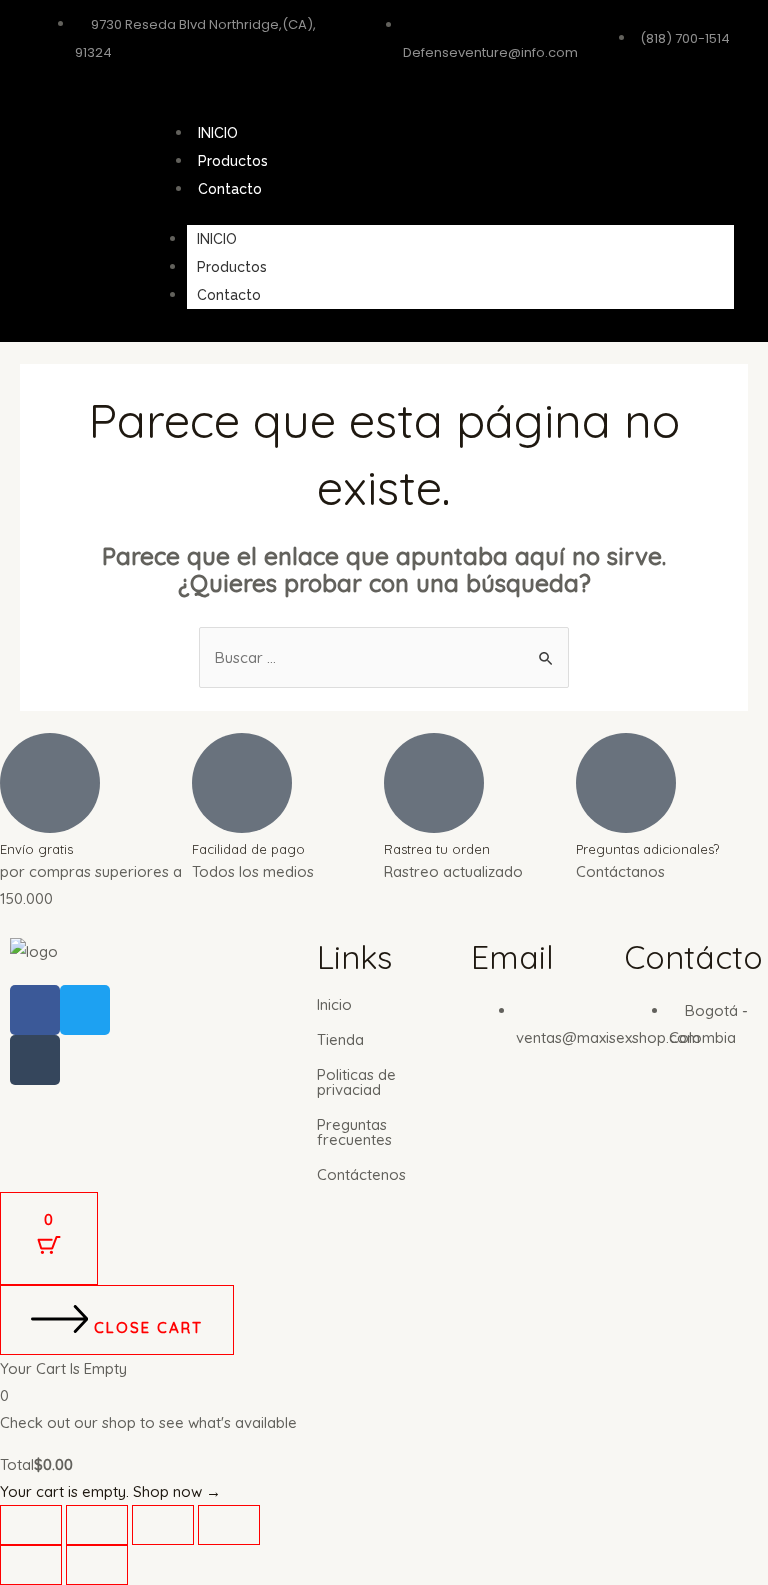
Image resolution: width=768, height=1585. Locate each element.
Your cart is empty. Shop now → (110, 1491)
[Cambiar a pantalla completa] (97, 1525)
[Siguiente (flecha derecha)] (97, 1565)
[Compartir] (163, 1525)
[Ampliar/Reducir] (31, 1525)
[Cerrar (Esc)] (229, 1525)
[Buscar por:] (384, 657)
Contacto (230, 189)
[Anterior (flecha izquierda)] (31, 1565)
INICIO (218, 133)
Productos (233, 161)
